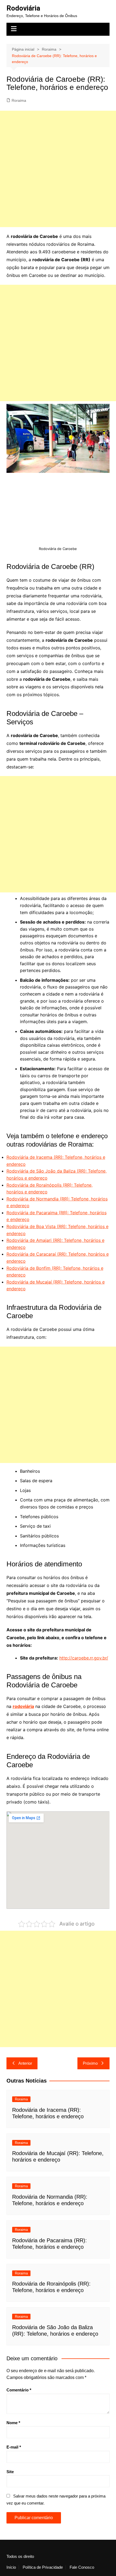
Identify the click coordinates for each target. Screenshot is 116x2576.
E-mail (14, 2447)
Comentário (19, 2390)
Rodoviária (23, 8)
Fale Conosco (82, 2567)
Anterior (25, 2063)
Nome (13, 2423)
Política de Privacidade (43, 2567)
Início (11, 2567)
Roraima (19, 100)
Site (10, 2472)
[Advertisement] (58, 169)
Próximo (90, 2063)
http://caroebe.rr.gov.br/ (84, 1658)
